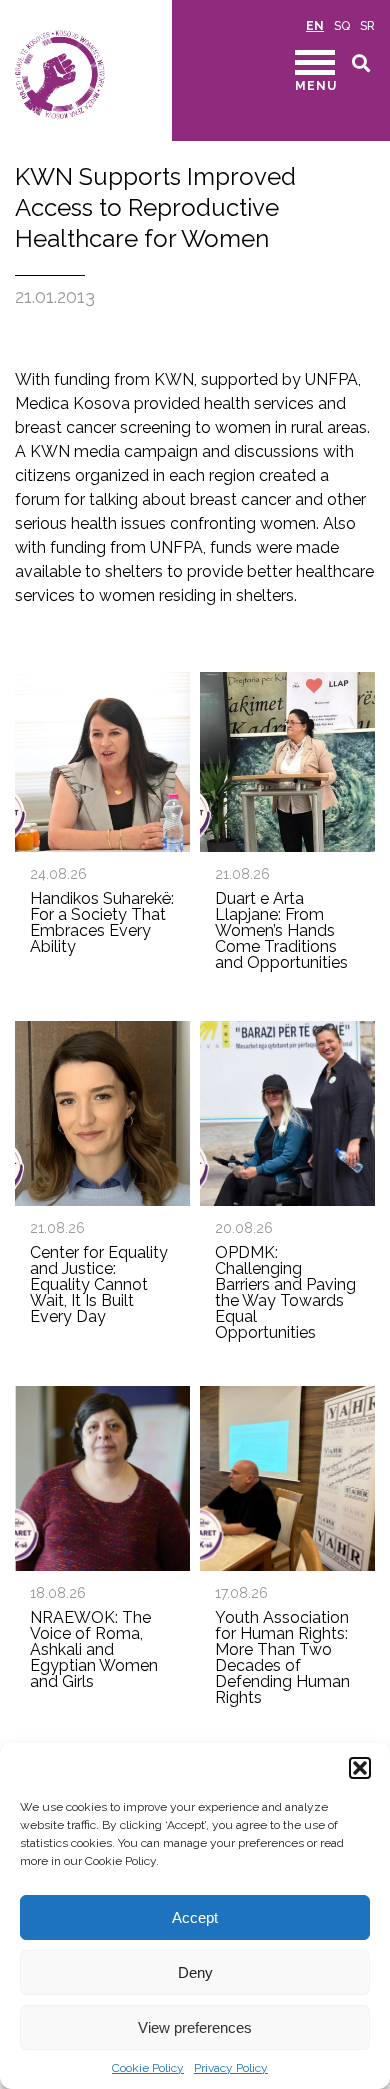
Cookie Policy (148, 2068)
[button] (360, 1768)
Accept (195, 1917)
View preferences (195, 2027)
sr (367, 26)
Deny (195, 1972)
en (315, 26)
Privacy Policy (231, 2068)
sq (342, 26)
